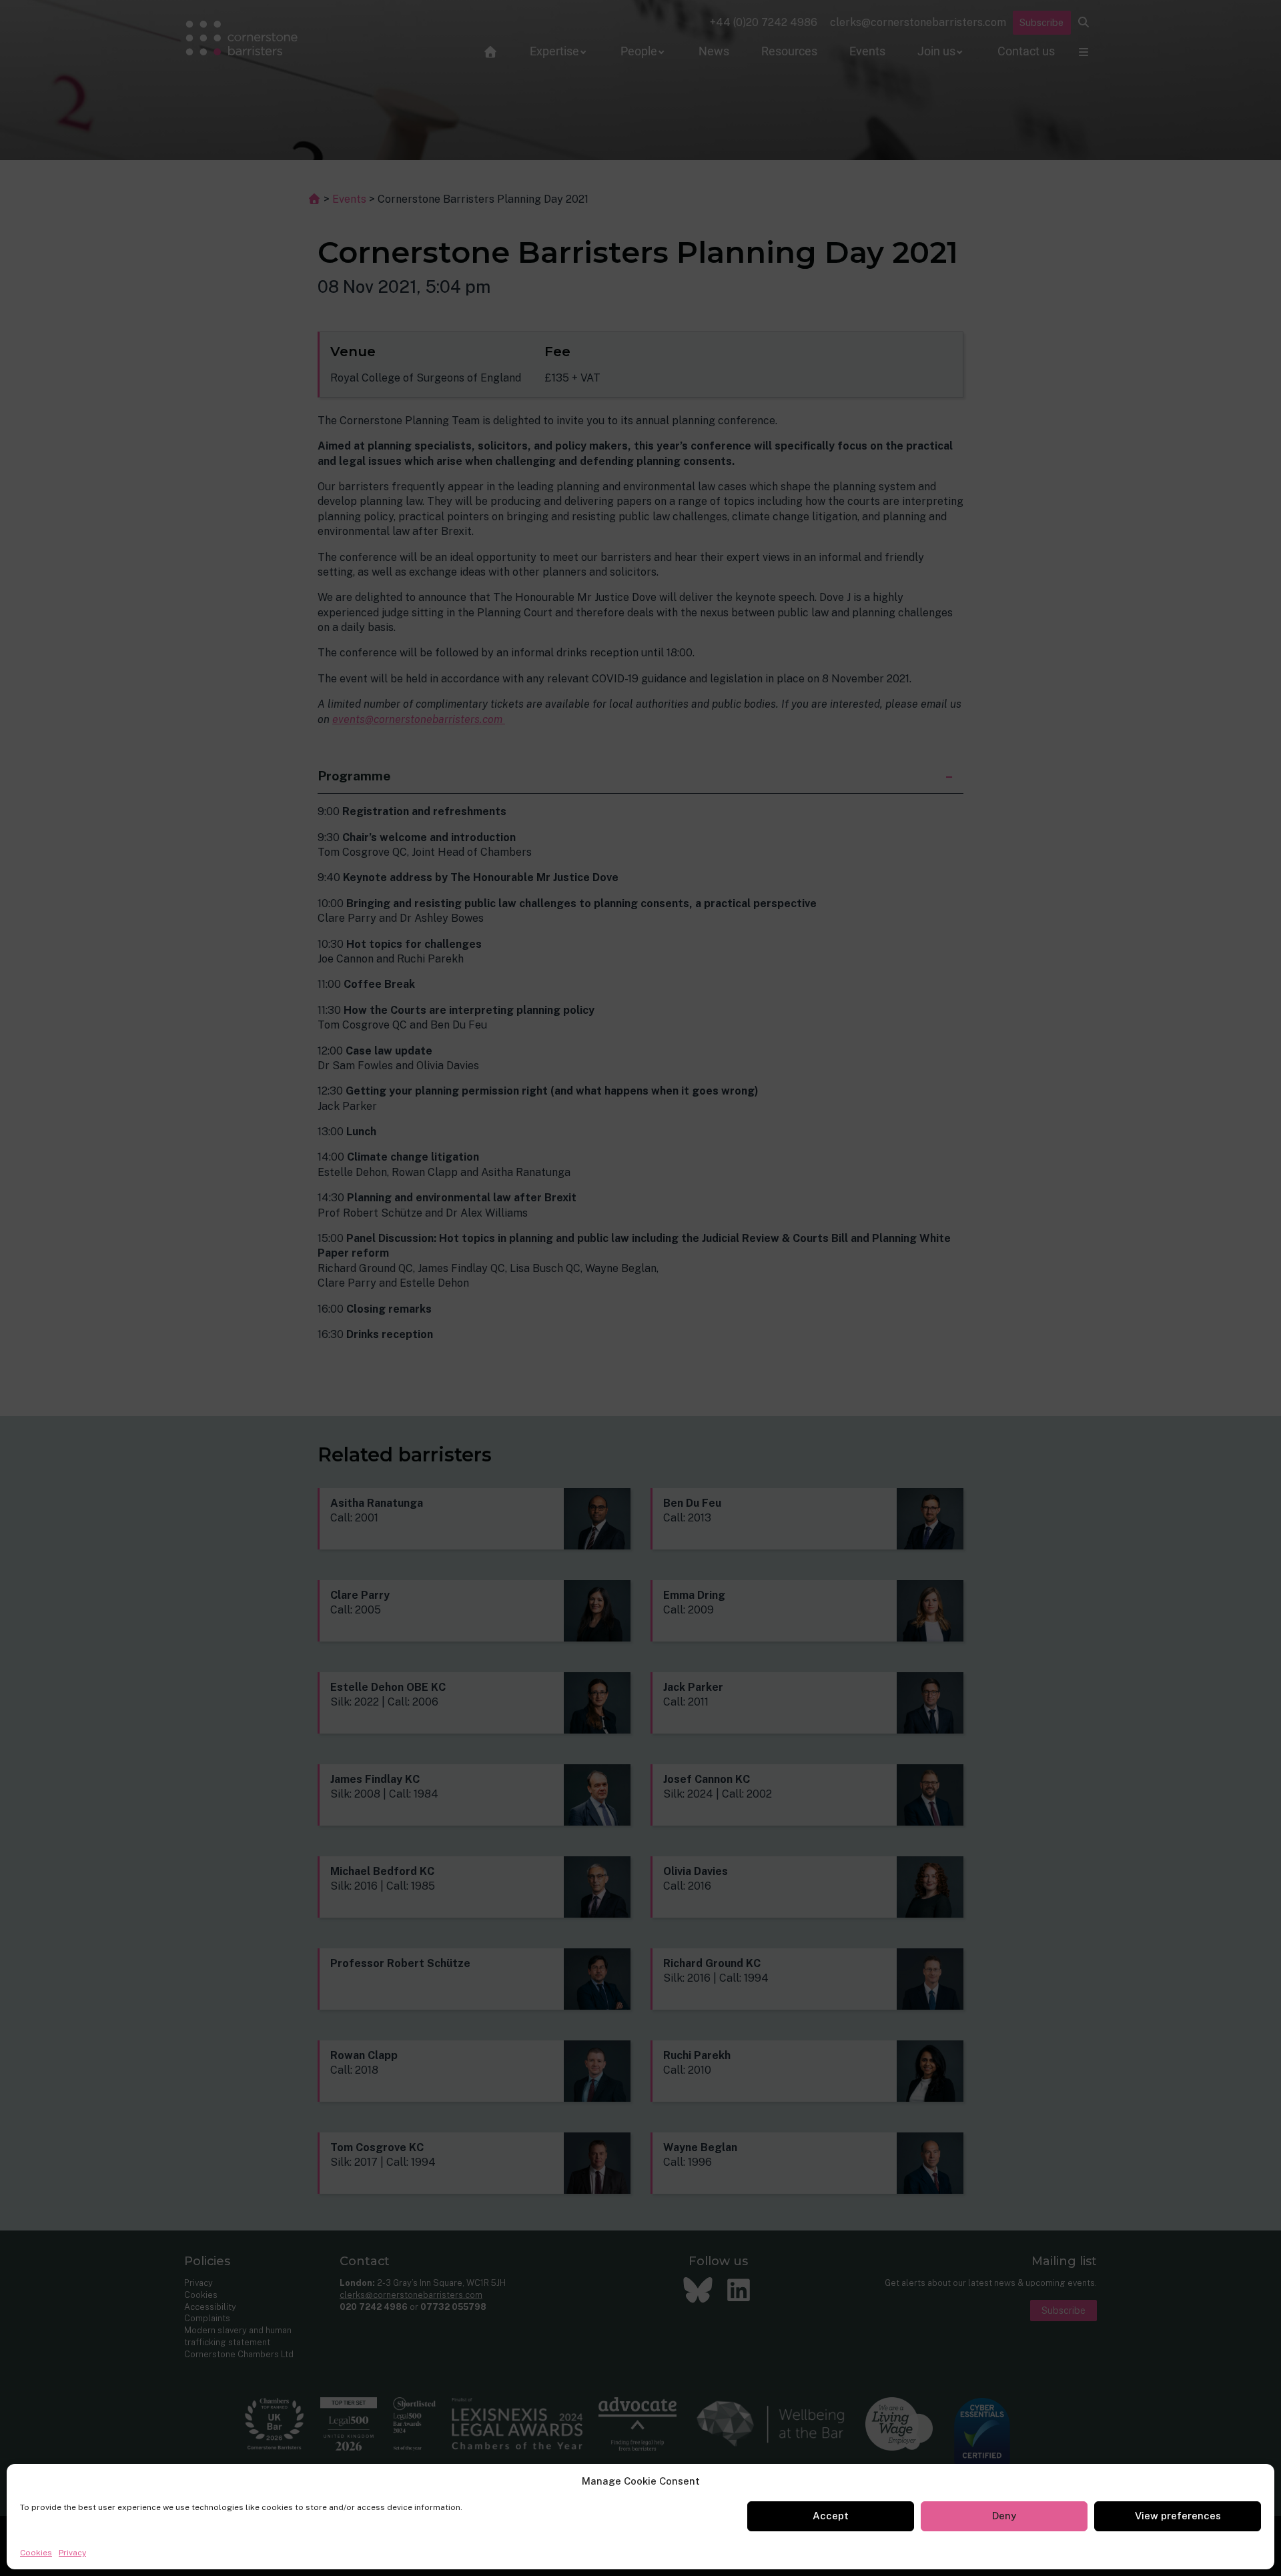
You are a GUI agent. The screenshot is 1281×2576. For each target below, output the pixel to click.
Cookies (36, 2553)
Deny (1004, 2516)
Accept (831, 2516)
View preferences (1178, 2516)
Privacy (72, 2553)
